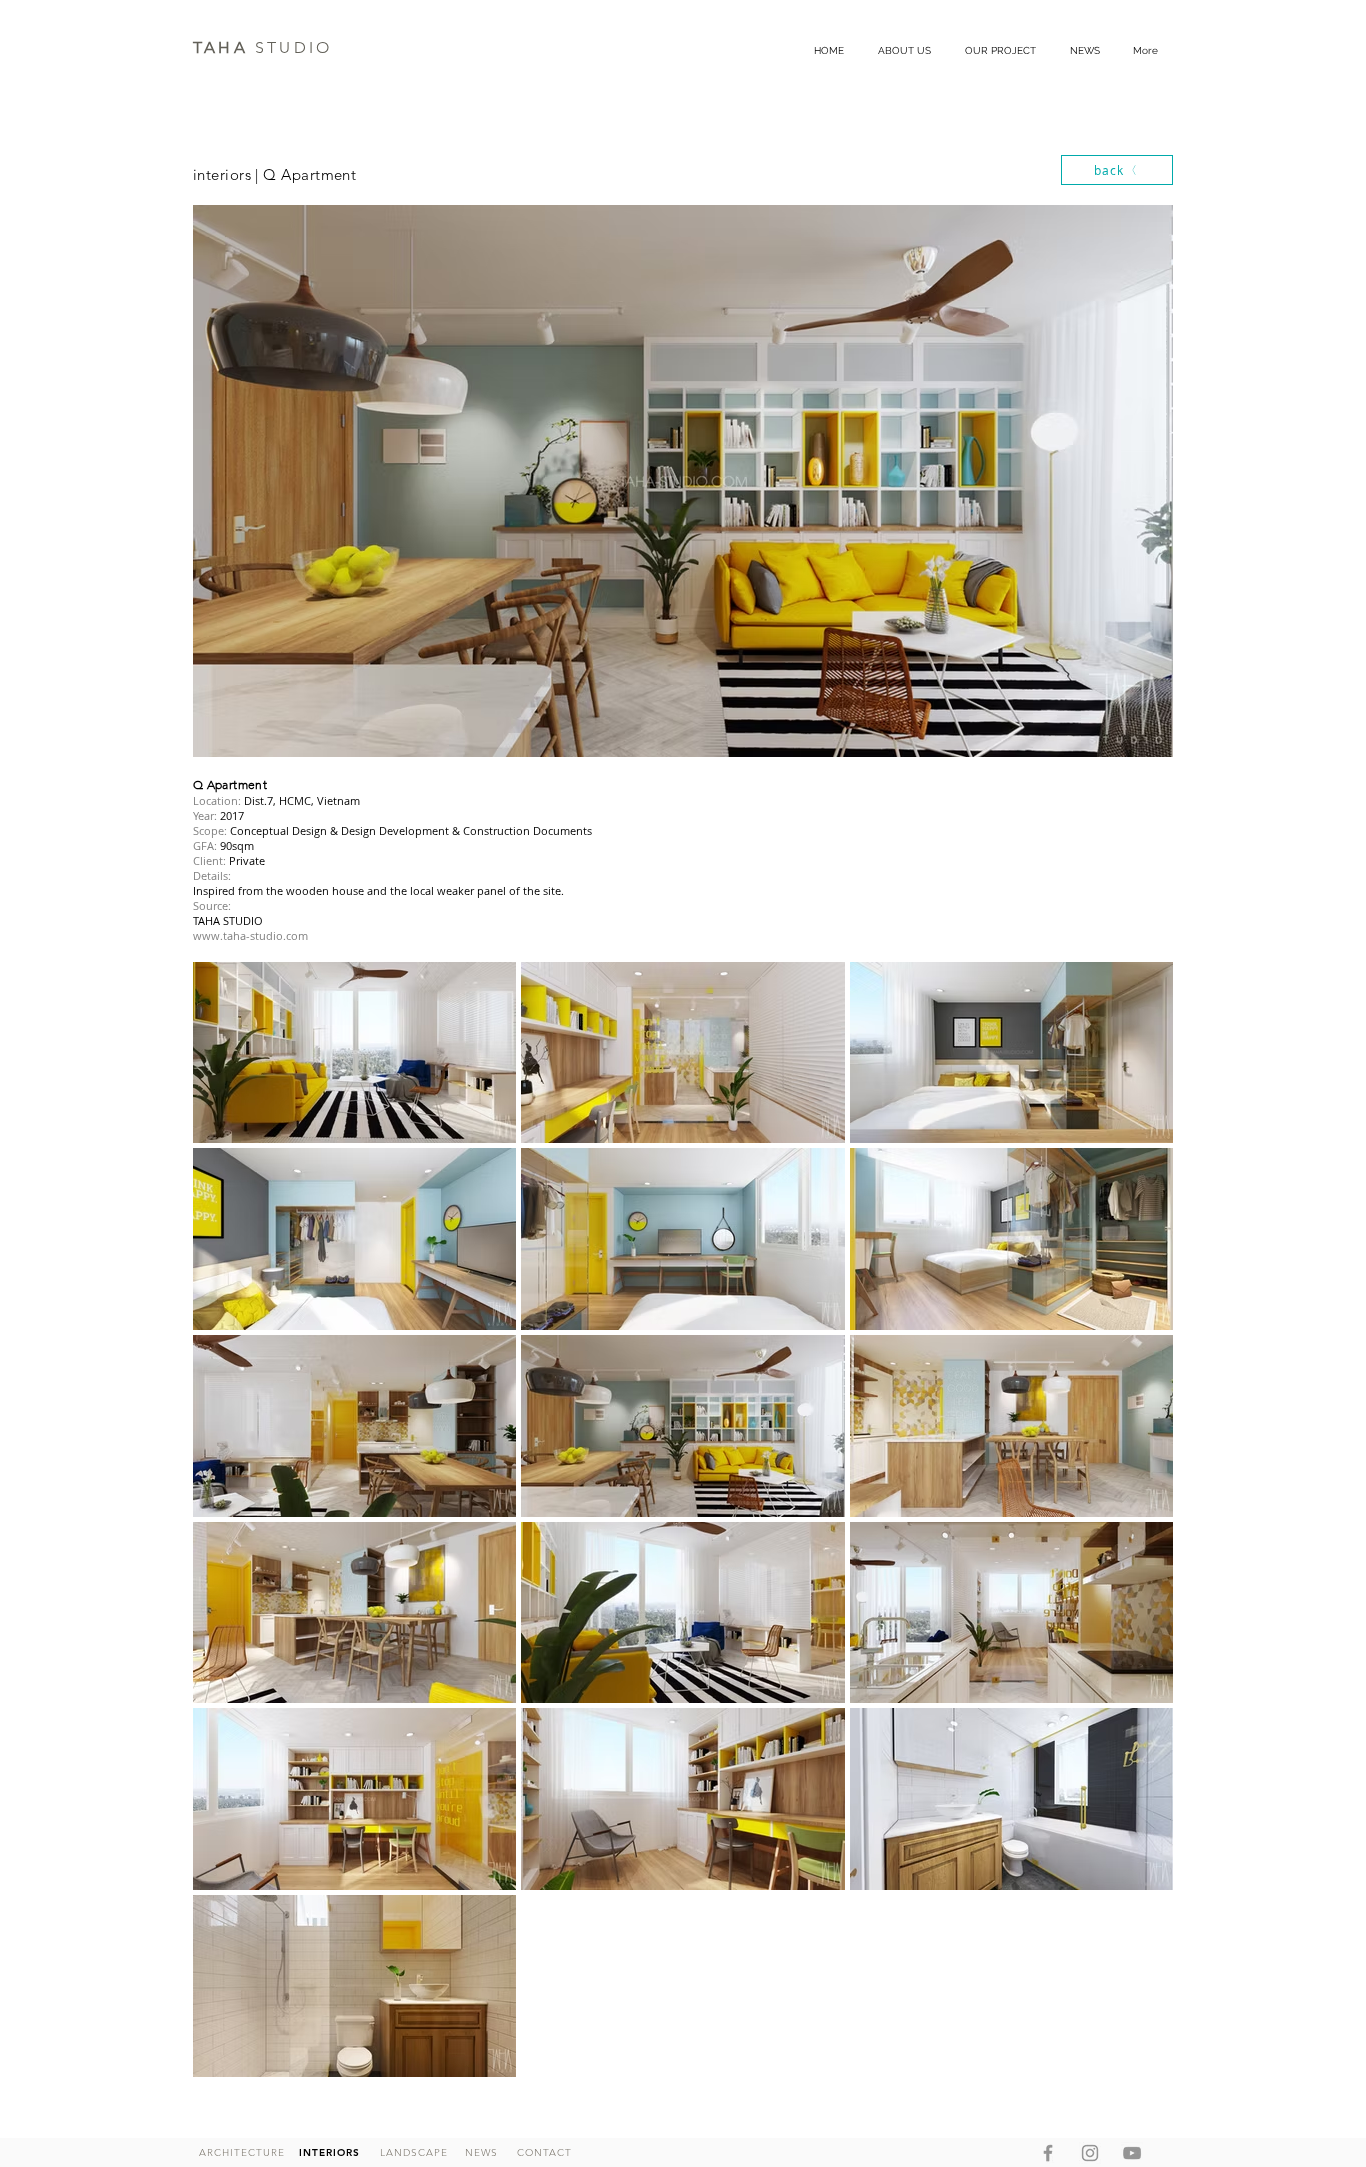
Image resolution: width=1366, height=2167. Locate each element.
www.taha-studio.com (250, 935)
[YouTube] (1132, 2153)
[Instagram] (1090, 2153)
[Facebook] (1048, 2153)
